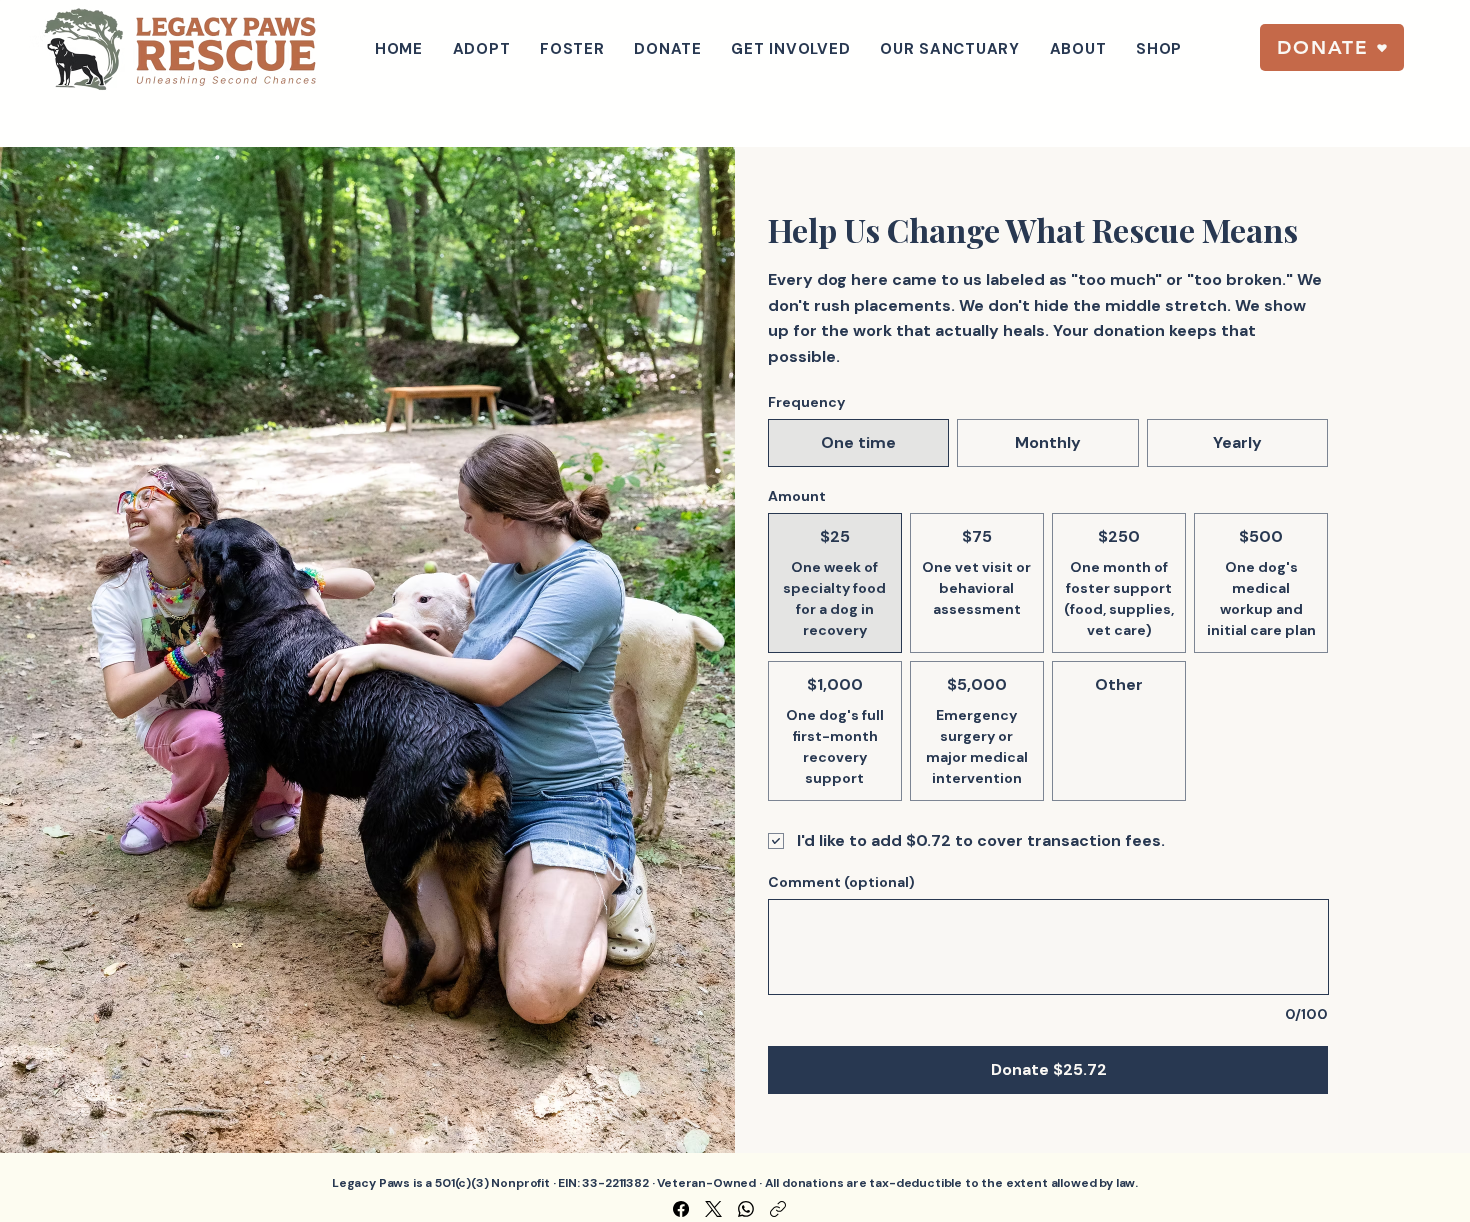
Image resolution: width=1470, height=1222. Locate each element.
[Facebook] (681, 1209)
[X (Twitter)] (713, 1209)
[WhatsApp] (746, 1209)
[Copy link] (778, 1209)
